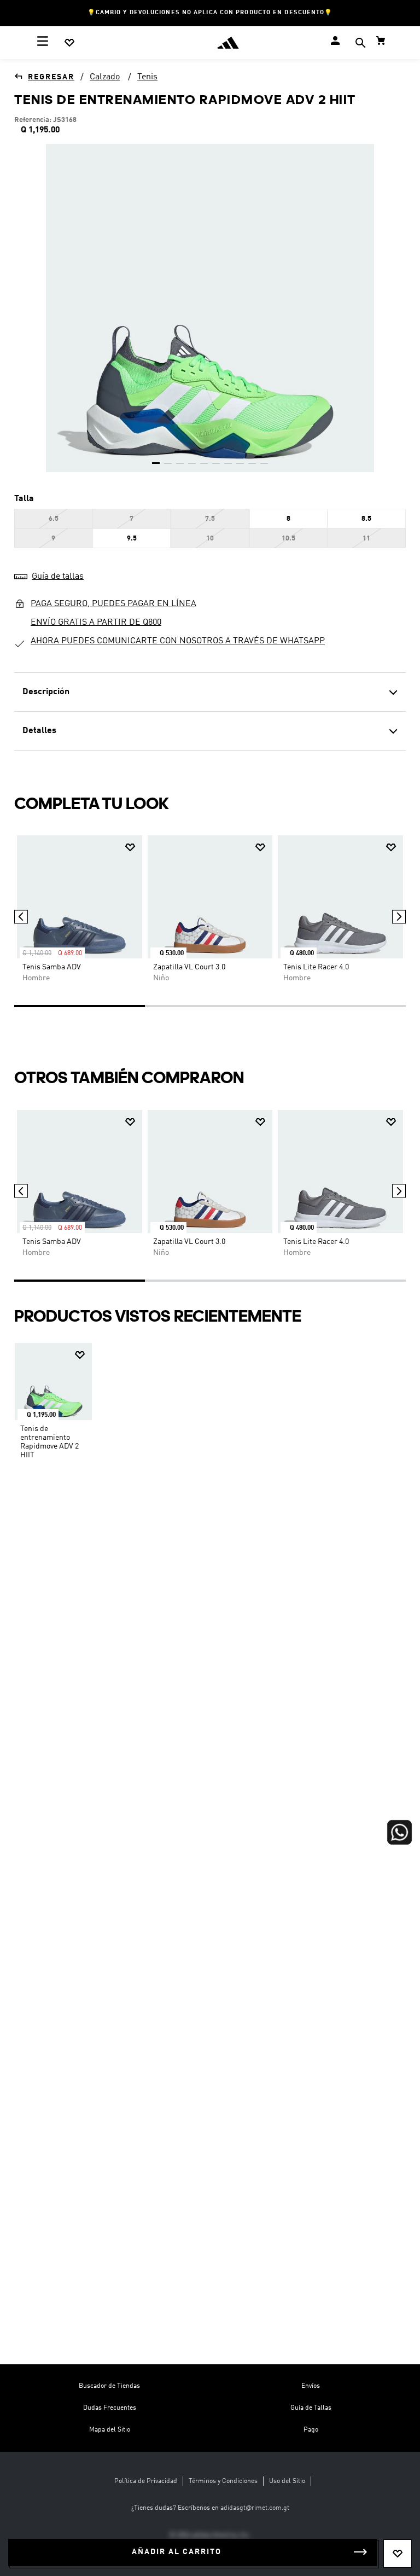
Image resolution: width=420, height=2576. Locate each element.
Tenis (147, 77)
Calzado (105, 77)
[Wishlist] (69, 43)
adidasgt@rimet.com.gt (255, 2508)
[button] (360, 44)
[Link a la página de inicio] (44, 77)
